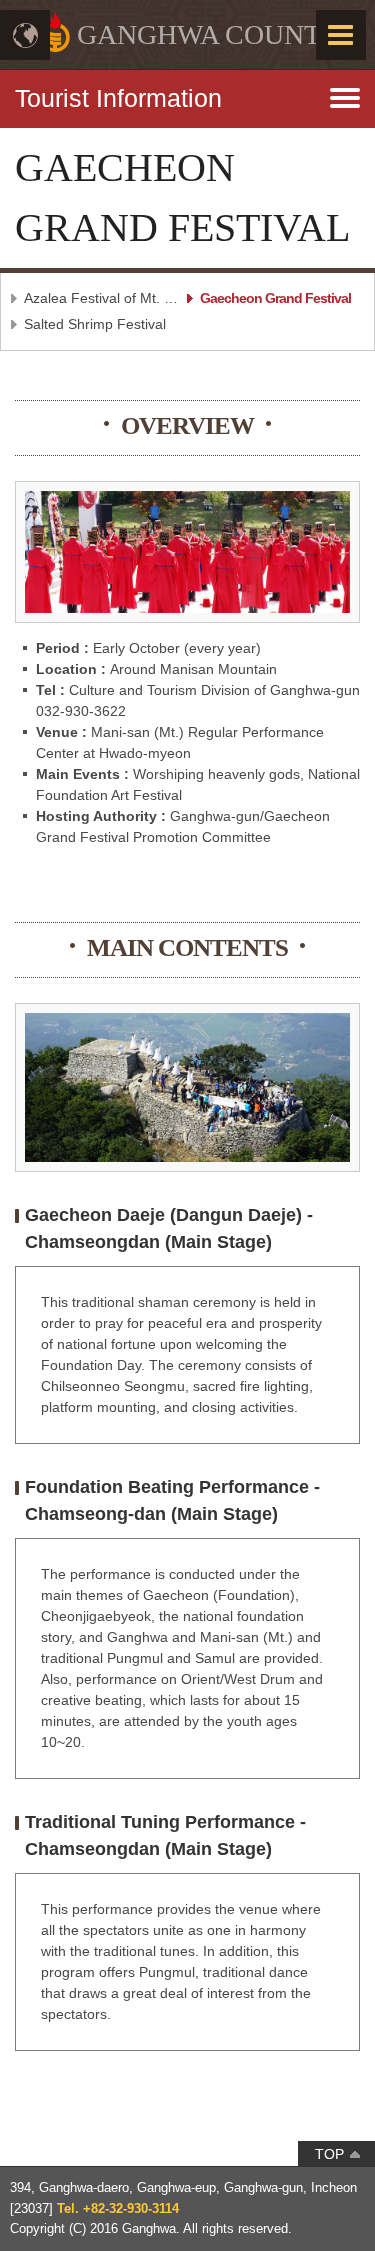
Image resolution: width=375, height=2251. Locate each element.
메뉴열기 (187, 90)
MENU (341, 35)
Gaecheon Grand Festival (275, 298)
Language (25, 35)
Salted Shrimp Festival (95, 324)
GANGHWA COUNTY (209, 34)
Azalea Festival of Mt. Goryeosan (102, 298)
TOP (329, 2154)
